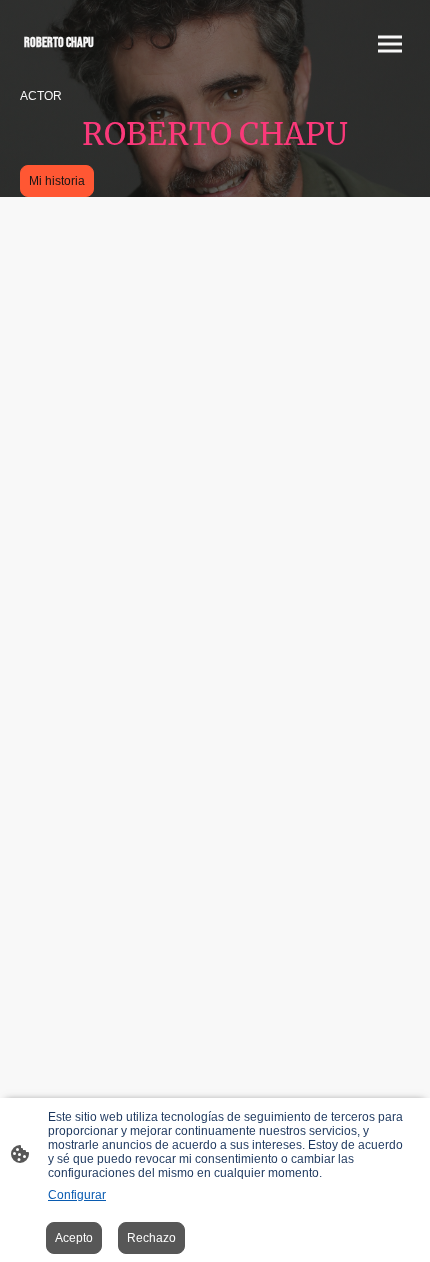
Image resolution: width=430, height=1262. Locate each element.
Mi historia (57, 181)
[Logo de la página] (115, 64)
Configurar (77, 1195)
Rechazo (151, 1238)
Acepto (74, 1238)
